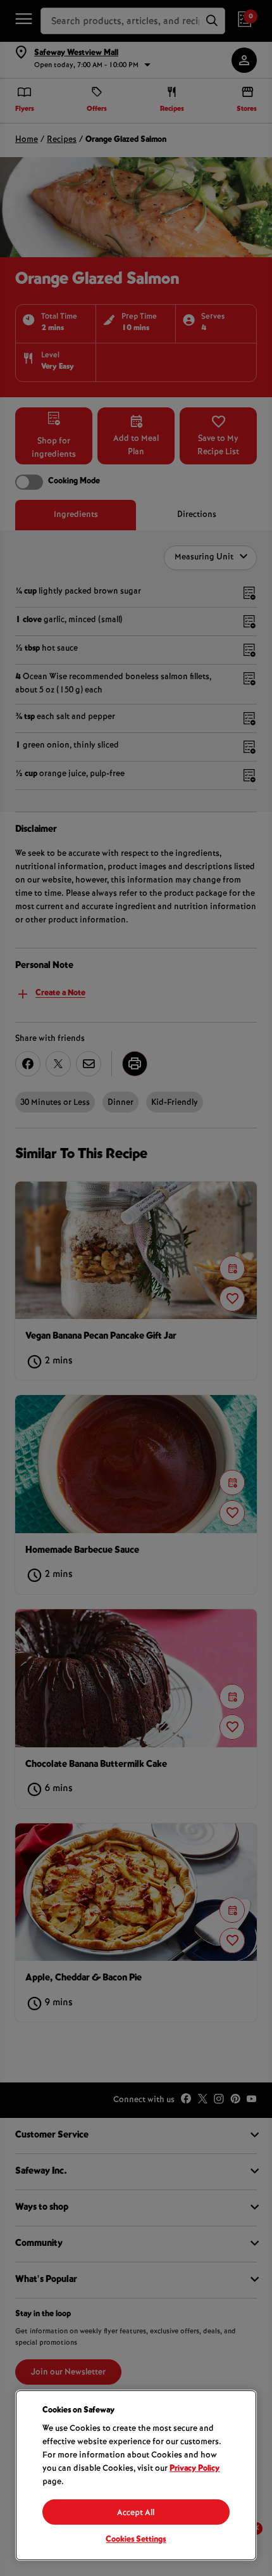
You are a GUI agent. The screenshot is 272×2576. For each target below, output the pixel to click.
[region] (136, 2475)
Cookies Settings (136, 2540)
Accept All (136, 2513)
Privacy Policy (195, 2469)
